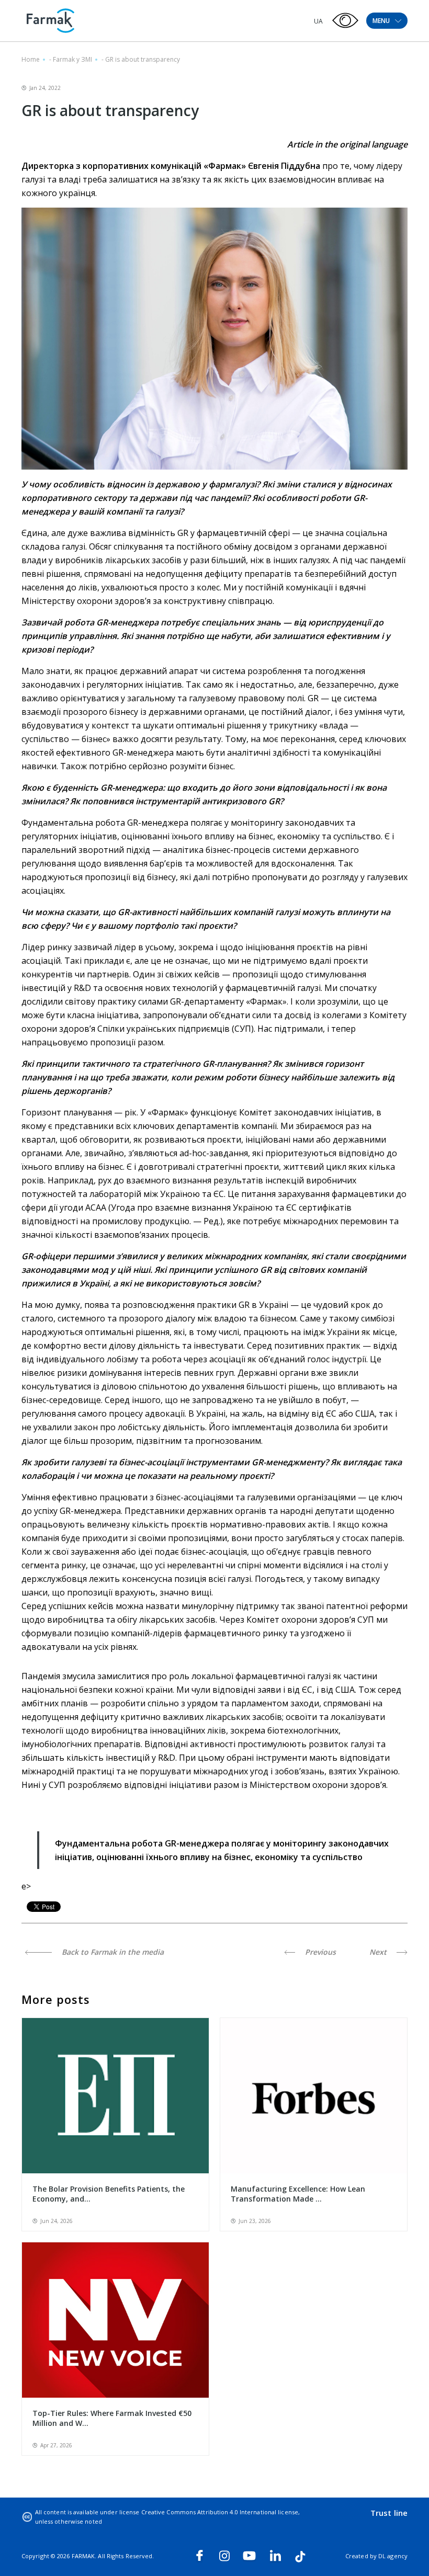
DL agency (393, 2556)
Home (31, 59)
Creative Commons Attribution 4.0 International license (220, 2512)
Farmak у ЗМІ (72, 59)
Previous (319, 1952)
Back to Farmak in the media (112, 1952)
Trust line (389, 2513)
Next (379, 1952)
